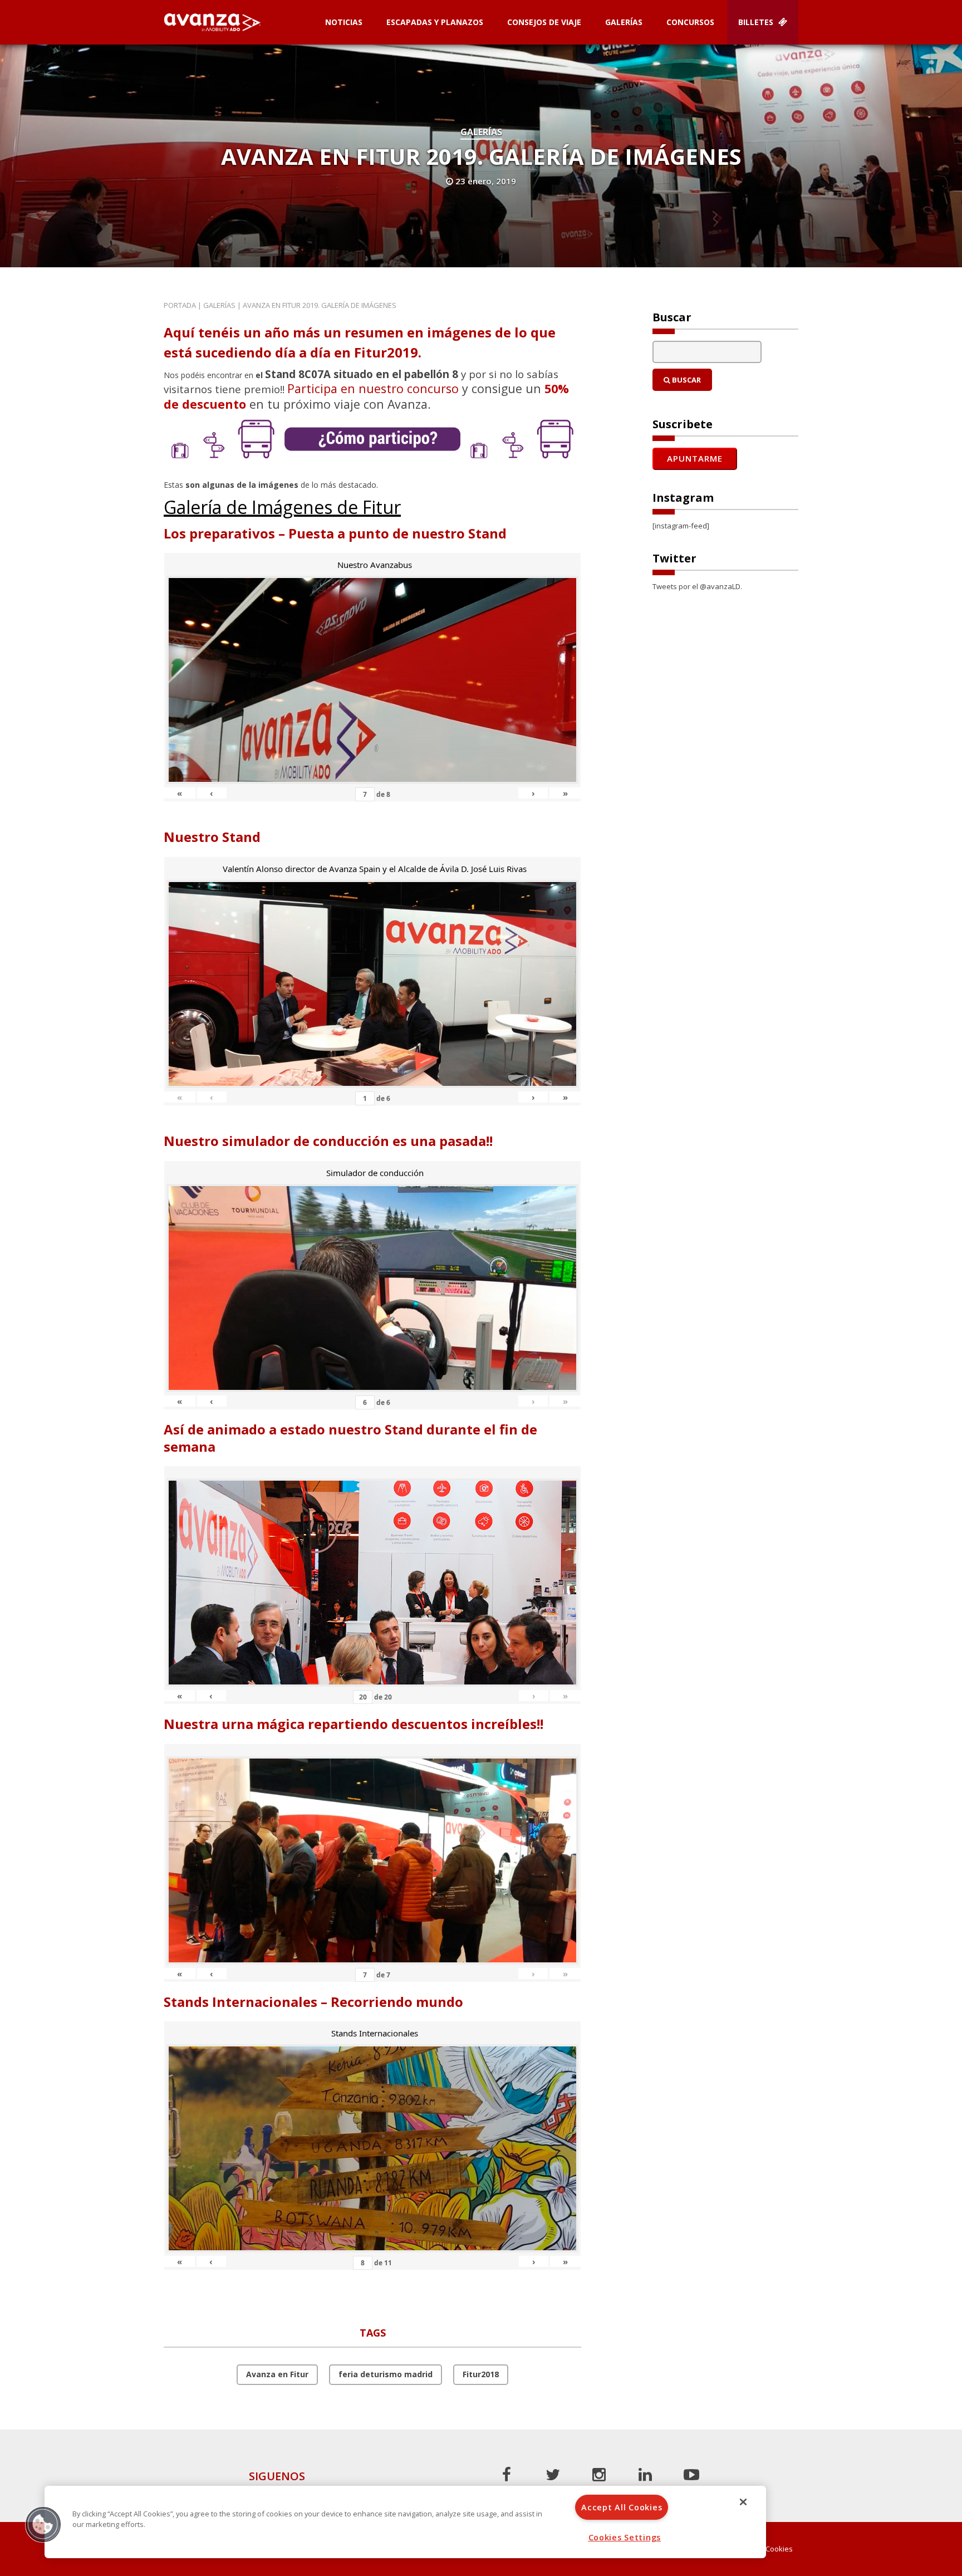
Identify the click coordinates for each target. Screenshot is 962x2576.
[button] (43, 2524)
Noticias (344, 22)
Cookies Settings (625, 2537)
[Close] (743, 2502)
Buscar (686, 380)
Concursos (690, 22)
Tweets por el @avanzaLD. (697, 586)
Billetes (757, 22)
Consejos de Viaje (544, 22)
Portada (180, 305)
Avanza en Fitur (277, 2374)
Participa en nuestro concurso (373, 388)
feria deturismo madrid (386, 2374)
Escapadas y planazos (435, 22)
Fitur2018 (481, 2374)
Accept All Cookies (622, 2507)
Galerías (624, 22)
